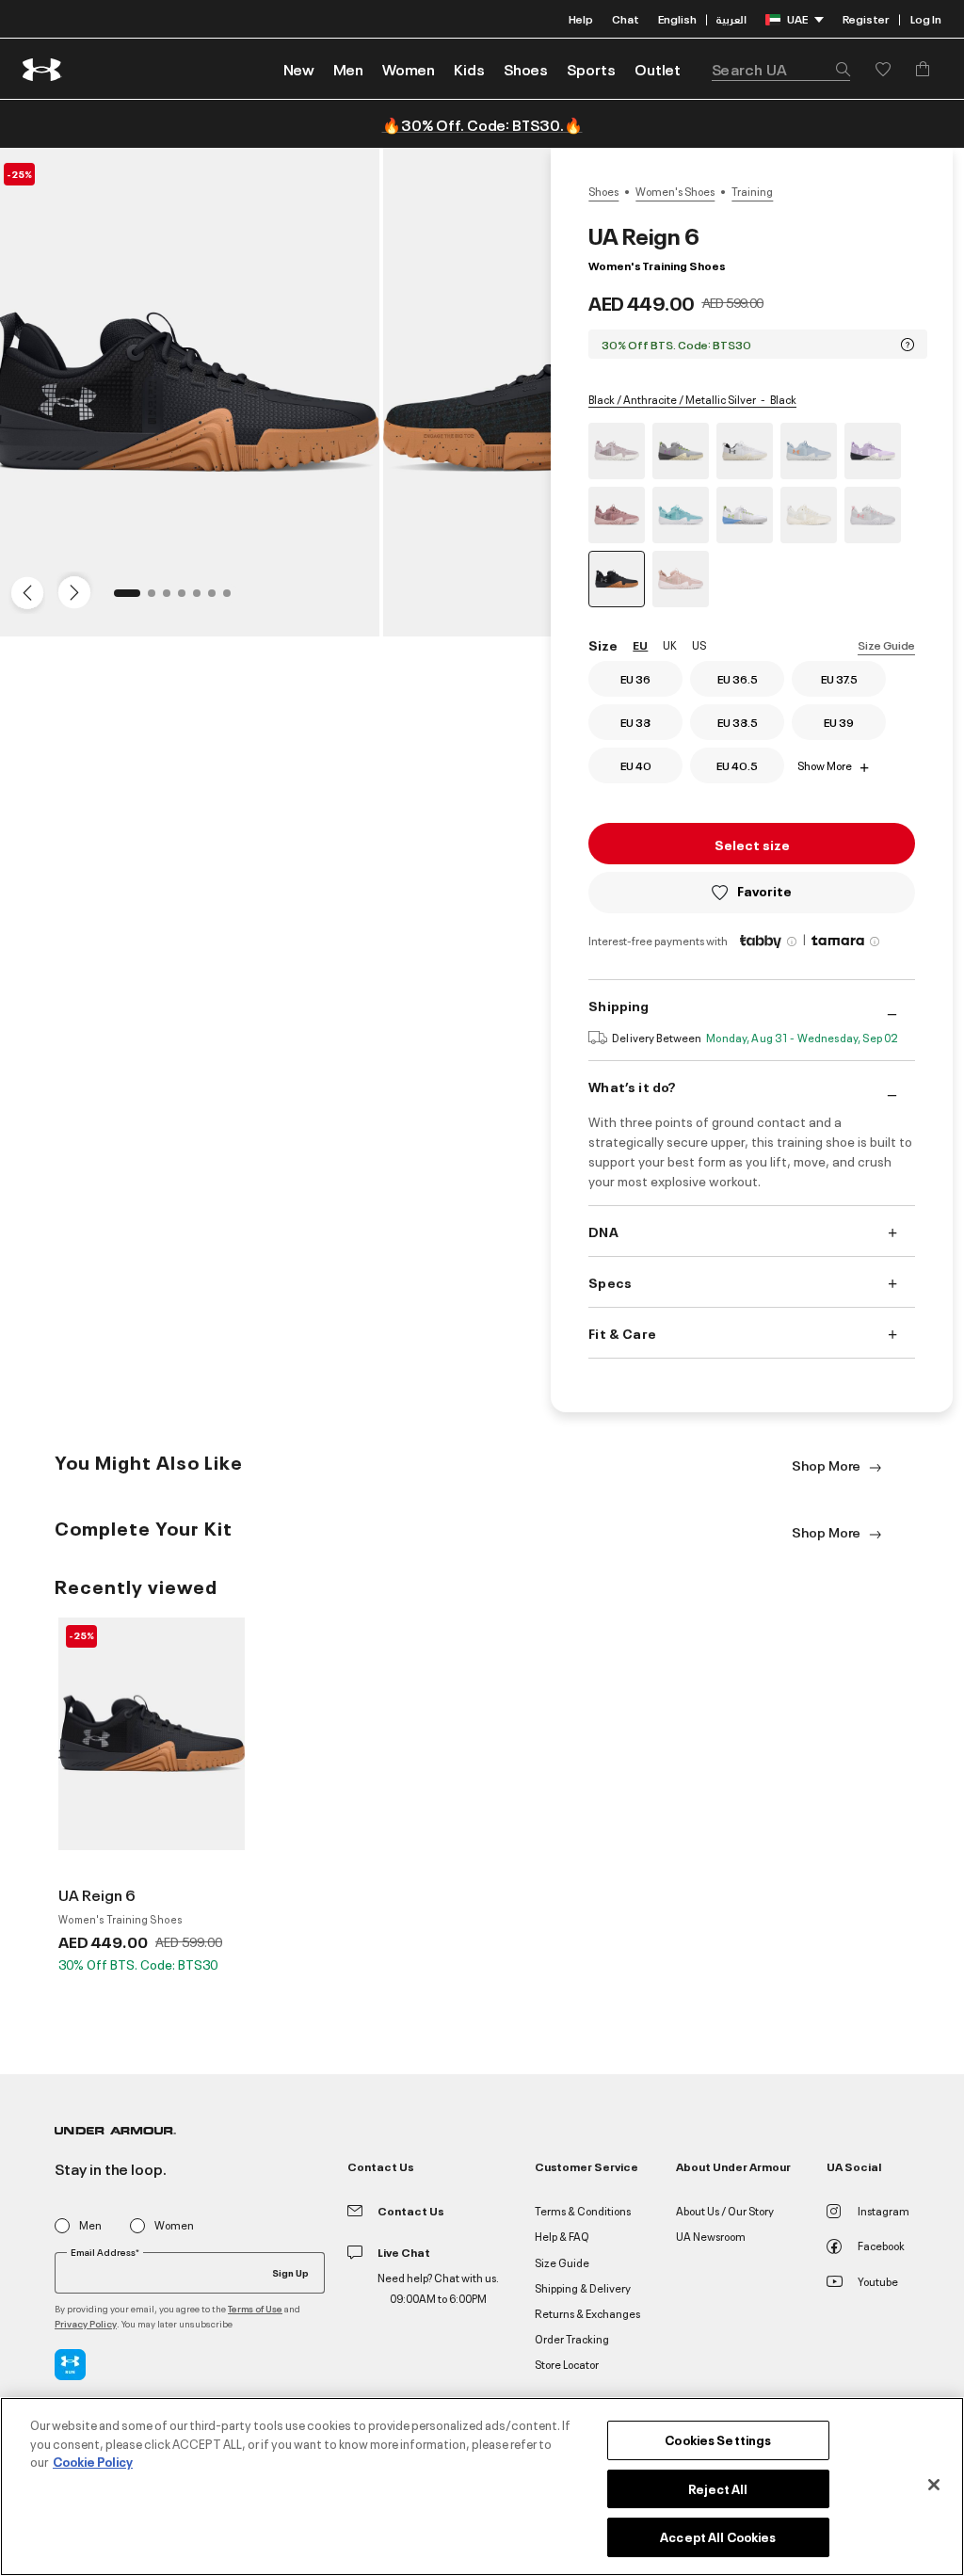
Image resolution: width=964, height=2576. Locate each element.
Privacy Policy (86, 2323)
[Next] (72, 591)
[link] (299, 69)
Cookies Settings (718, 2439)
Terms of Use (255, 2308)
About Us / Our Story (725, 2210)
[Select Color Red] (617, 515)
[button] (348, 69)
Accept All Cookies (718, 2536)
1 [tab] (123, 599)
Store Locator (567, 2364)
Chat (626, 18)
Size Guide (886, 644)
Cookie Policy (93, 2461)
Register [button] (866, 18)
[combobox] (781, 69)
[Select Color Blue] (809, 451)
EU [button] (640, 644)
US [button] (699, 644)
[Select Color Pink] (681, 579)
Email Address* (105, 2252)
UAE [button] (797, 18)
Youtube (878, 2281)
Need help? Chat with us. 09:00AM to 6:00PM (438, 2287)
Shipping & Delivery (583, 2287)
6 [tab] (217, 599)
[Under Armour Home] (43, 69)
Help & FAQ (562, 2236)
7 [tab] (233, 599)
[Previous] (23, 591)
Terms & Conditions (583, 2210)
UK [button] (670, 644)
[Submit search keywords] (838, 69)
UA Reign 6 (97, 1894)
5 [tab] (202, 599)
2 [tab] (157, 599)
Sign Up (290, 2272)
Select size (752, 844)
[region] (482, 2487)
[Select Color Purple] (873, 451)
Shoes (603, 191)
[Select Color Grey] (617, 451)
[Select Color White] (745, 451)
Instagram (884, 2210)
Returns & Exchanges (587, 2313)
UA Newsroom (711, 2236)
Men (90, 2225)
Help (581, 18)
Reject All (718, 2488)
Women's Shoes (675, 191)
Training (752, 191)
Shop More (827, 1465)
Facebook (881, 2245)
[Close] (934, 2485)
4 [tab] (187, 599)
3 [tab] (172, 599)
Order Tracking (572, 2338)
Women (174, 2225)
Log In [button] (926, 18)
